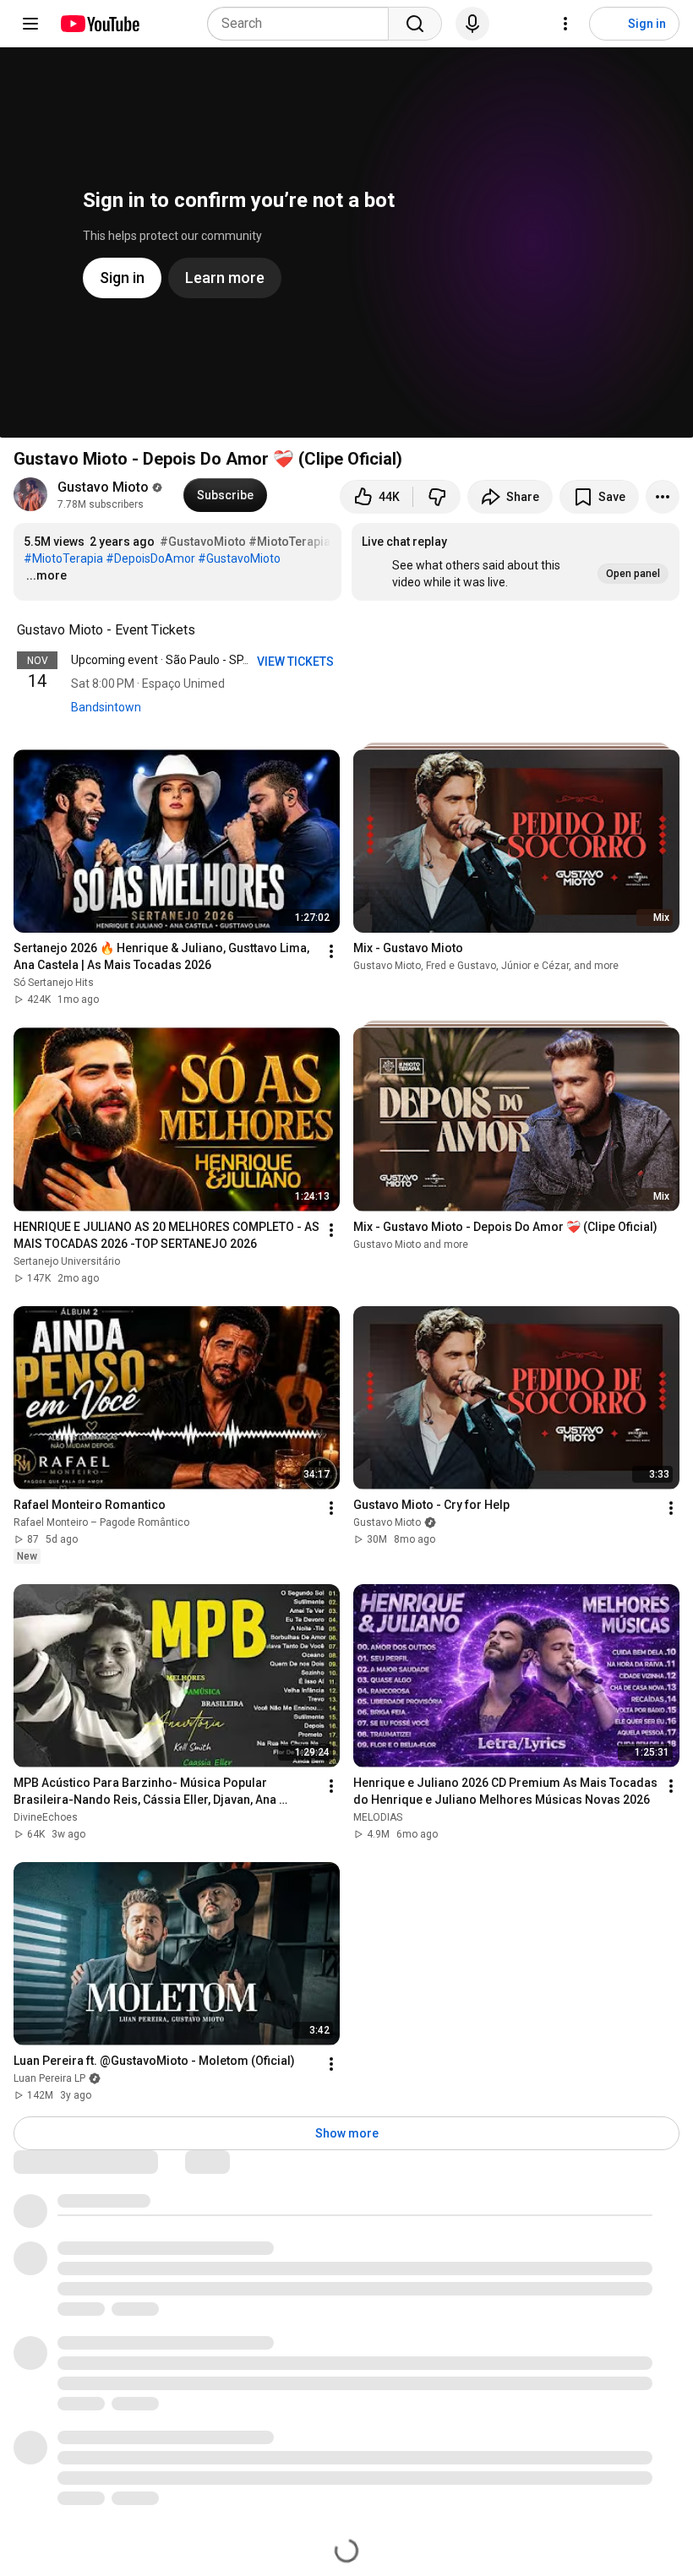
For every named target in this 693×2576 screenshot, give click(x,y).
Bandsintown (106, 707)
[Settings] (565, 24)
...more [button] (46, 575)
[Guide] (30, 24)
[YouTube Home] (99, 24)
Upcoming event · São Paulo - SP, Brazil (175, 660)
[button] (516, 562)
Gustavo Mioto (103, 487)
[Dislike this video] (437, 497)
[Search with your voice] (472, 24)
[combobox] (303, 24)
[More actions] (663, 497)
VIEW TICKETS (297, 662)
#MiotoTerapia (289, 542)
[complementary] (205, 630)
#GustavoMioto (203, 542)
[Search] (415, 24)
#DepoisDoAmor (150, 558)
